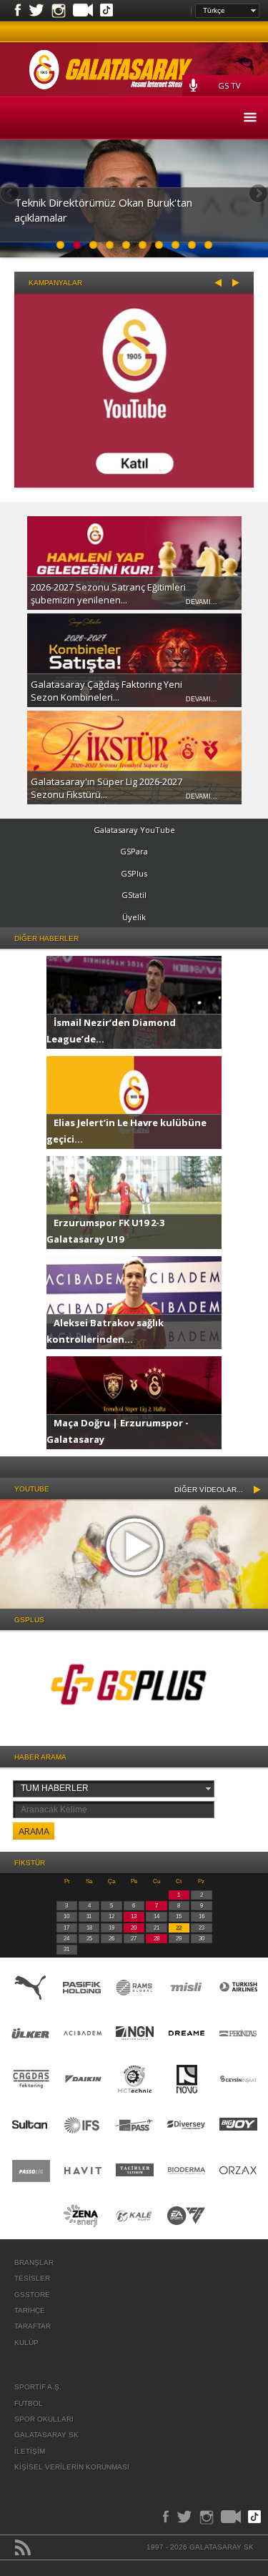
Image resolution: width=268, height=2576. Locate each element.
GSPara (134, 851)
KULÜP (26, 2343)
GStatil (134, 895)
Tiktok (106, 11)
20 (134, 1928)
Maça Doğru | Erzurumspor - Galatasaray (118, 1431)
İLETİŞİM (30, 2451)
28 (157, 1939)
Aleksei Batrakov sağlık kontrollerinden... (105, 1331)
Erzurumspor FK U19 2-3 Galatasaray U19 (105, 1230)
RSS (23, 2547)
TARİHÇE (30, 2310)
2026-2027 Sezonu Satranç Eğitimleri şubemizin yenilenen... (108, 593)
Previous (11, 194)
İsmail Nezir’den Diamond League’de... (111, 1030)
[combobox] (227, 11)
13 (134, 1916)
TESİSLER (32, 2278)
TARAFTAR (33, 2326)
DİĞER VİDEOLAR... (209, 1490)
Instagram (59, 11)
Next (257, 194)
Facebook (18, 11)
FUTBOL (29, 2403)
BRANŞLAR (34, 2262)
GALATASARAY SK (46, 2435)
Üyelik (134, 917)
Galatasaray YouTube (134, 830)
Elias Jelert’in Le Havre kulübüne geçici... (126, 1130)
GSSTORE (32, 2295)
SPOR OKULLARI (44, 2419)
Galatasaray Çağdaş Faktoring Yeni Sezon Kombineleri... (106, 691)
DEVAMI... (202, 602)
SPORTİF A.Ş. (38, 2387)
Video (83, 11)
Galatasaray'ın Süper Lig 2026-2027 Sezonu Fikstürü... (106, 788)
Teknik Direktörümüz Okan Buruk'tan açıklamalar (103, 210)
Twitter (36, 11)
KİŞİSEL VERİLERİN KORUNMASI (72, 2467)
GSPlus (134, 873)
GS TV (229, 85)
